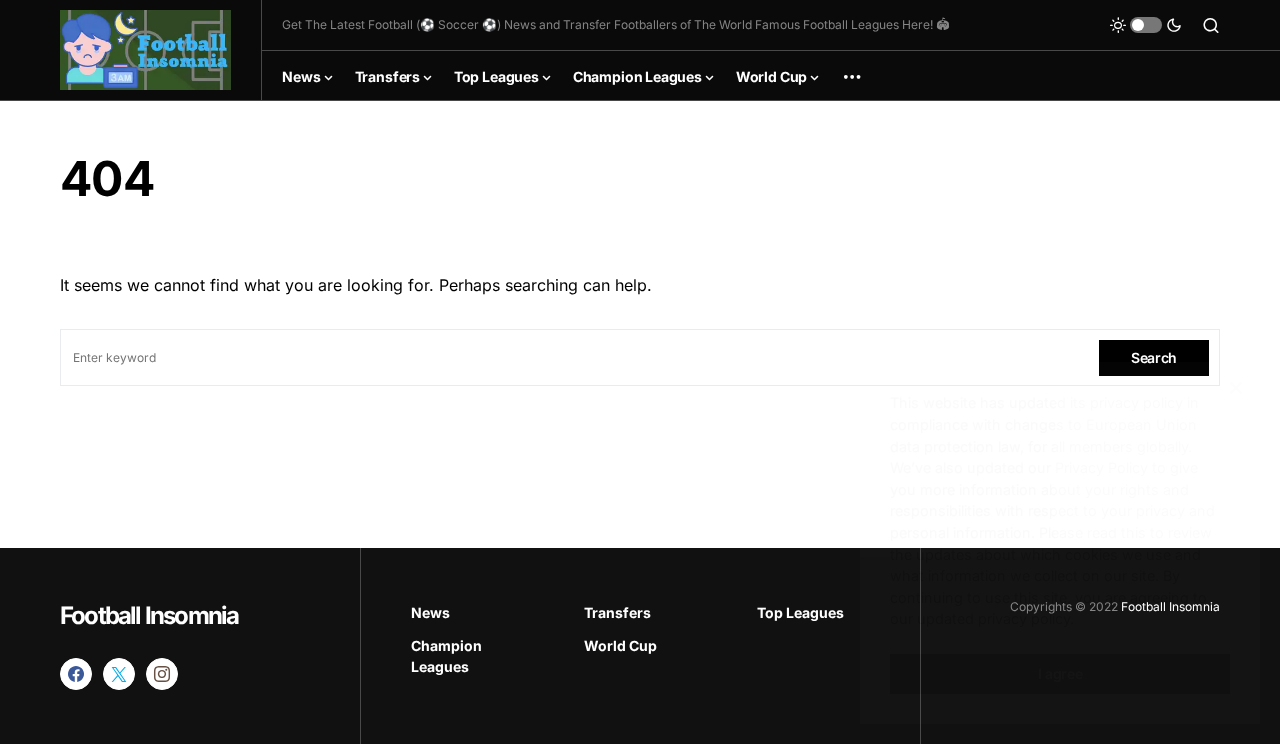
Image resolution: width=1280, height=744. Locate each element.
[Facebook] (76, 674)
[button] (1146, 25)
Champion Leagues (446, 656)
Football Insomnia (149, 615)
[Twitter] (119, 674)
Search (1154, 357)
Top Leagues (800, 612)
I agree (1060, 673)
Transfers (617, 612)
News (430, 612)
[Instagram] (162, 674)
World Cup (620, 645)
